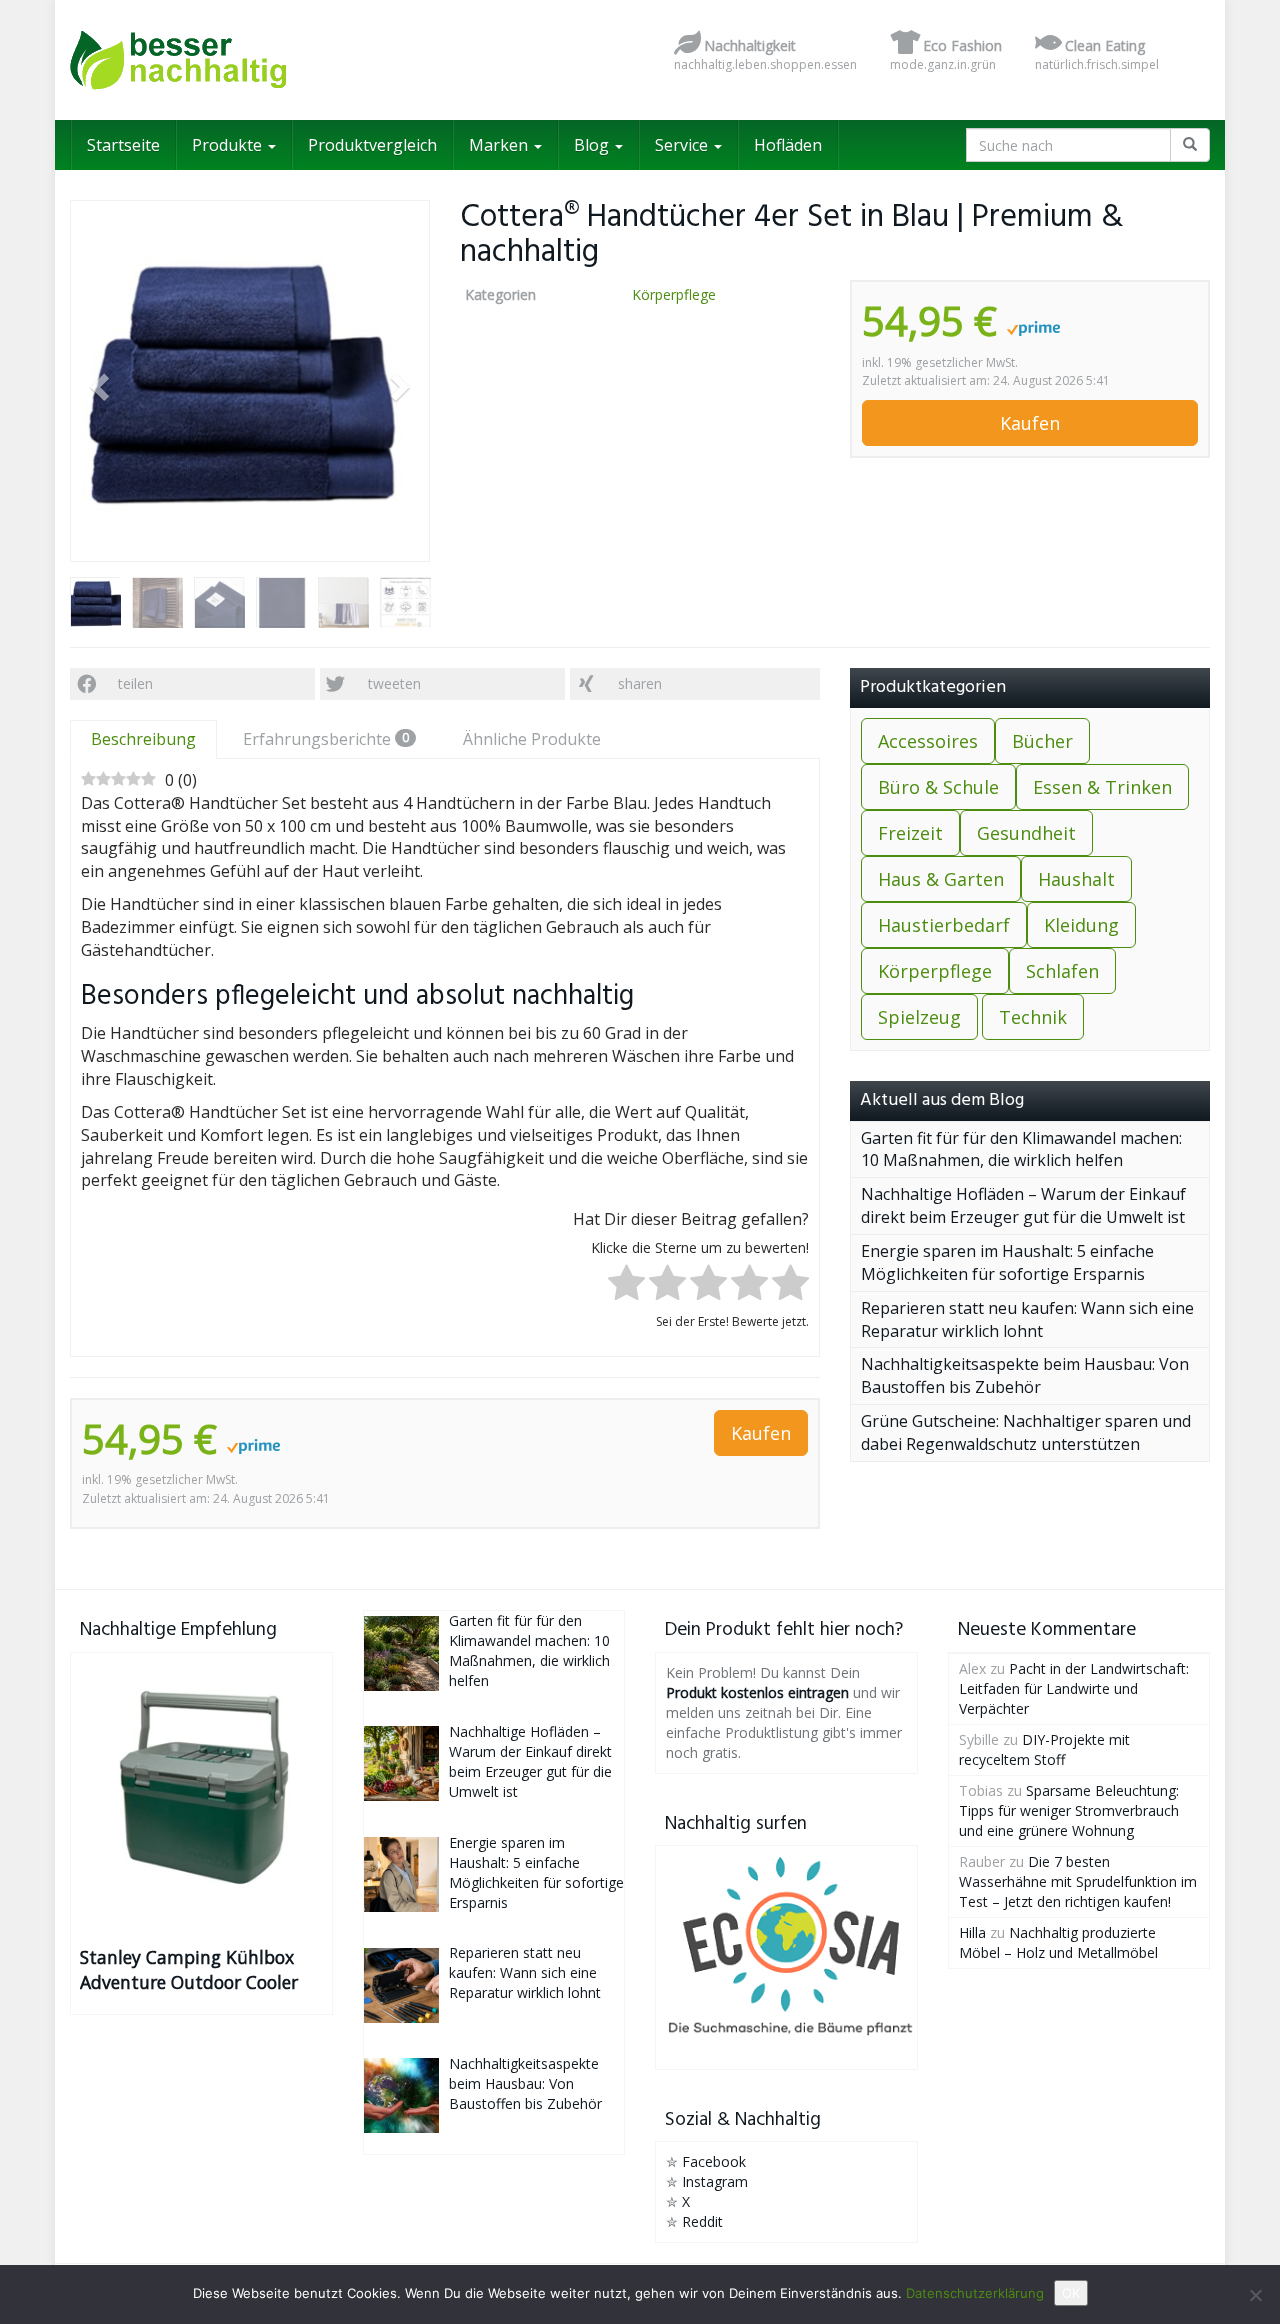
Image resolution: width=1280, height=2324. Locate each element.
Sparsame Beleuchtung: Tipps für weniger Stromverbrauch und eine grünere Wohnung (1069, 1810)
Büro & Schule (938, 787)
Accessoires (928, 741)
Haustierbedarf (944, 925)
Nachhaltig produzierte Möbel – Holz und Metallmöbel (1058, 1942)
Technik (1033, 1017)
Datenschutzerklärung (975, 2293)
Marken (500, 145)
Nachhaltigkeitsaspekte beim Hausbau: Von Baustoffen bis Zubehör (1025, 1375)
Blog (593, 145)
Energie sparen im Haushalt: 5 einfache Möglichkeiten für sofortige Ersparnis (1007, 1262)
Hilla (972, 1932)
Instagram (715, 2181)
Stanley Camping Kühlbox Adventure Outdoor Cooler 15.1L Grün (189, 1970)
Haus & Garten (941, 879)
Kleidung (1081, 925)
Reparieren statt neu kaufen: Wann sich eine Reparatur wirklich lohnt (1027, 1319)
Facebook (714, 2161)
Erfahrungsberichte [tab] (326, 739)
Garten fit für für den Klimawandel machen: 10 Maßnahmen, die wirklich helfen (1021, 1149)
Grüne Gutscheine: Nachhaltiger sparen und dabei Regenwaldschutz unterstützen (1026, 1432)
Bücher (1042, 741)
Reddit (702, 2221)
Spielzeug (919, 1017)
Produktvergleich (372, 145)
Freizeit (910, 833)
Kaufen (1030, 423)
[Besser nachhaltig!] (250, 60)
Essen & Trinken (1102, 787)
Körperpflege (674, 294)
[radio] (626, 1285)
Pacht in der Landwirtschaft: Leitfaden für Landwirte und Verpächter (1074, 1688)
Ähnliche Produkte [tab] (532, 739)
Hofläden (788, 145)
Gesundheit (1026, 833)
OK (1071, 2293)
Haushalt (1076, 879)
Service (683, 145)
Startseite (123, 145)
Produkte (229, 145)
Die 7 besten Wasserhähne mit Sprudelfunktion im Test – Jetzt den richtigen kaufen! (1078, 1881)
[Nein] (1255, 2295)
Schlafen (1062, 971)
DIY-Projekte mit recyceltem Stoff (1044, 1749)
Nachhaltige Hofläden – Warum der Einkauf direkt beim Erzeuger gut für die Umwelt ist (1023, 1205)
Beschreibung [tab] (143, 739)
